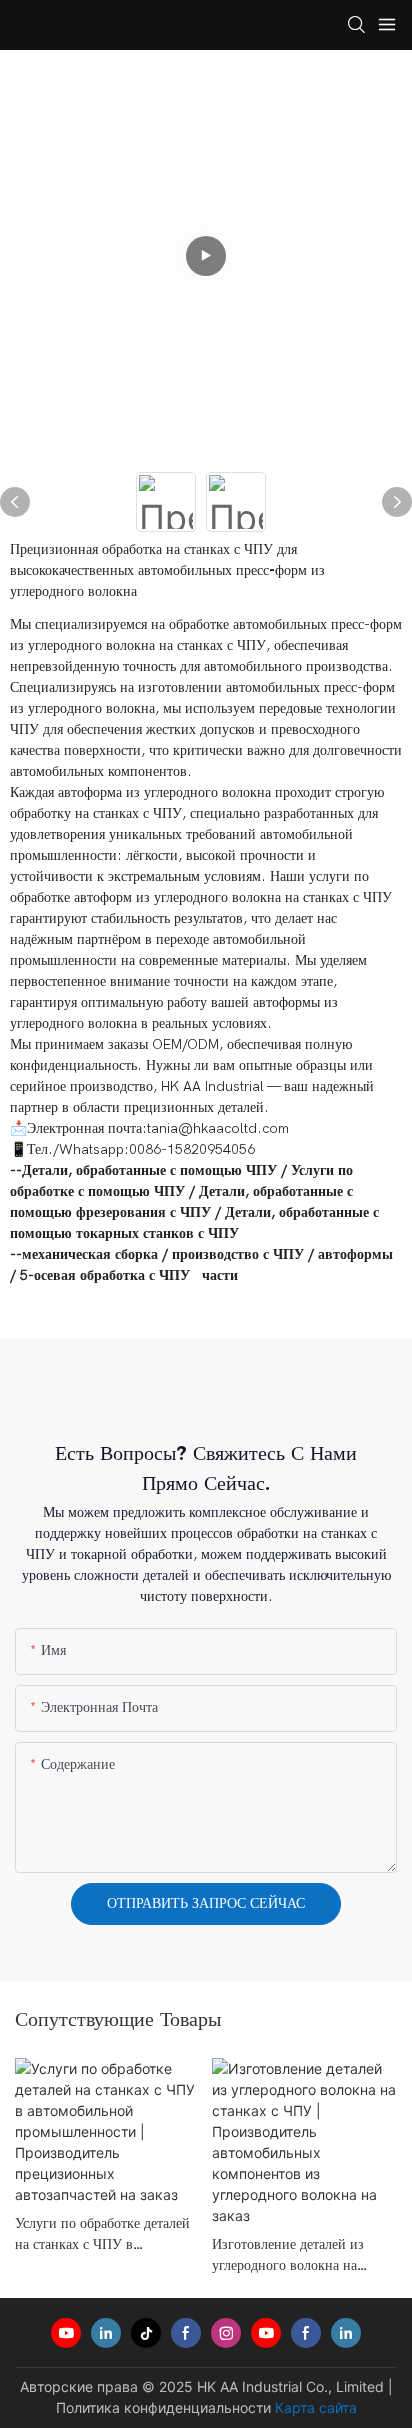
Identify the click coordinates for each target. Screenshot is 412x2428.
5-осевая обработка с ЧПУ (105, 1275)
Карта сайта (316, 2407)
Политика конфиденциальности (163, 2407)
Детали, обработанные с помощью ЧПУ (149, 1170)
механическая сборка (90, 1254)
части (220, 1275)
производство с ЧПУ (238, 1254)
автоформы (355, 1254)
